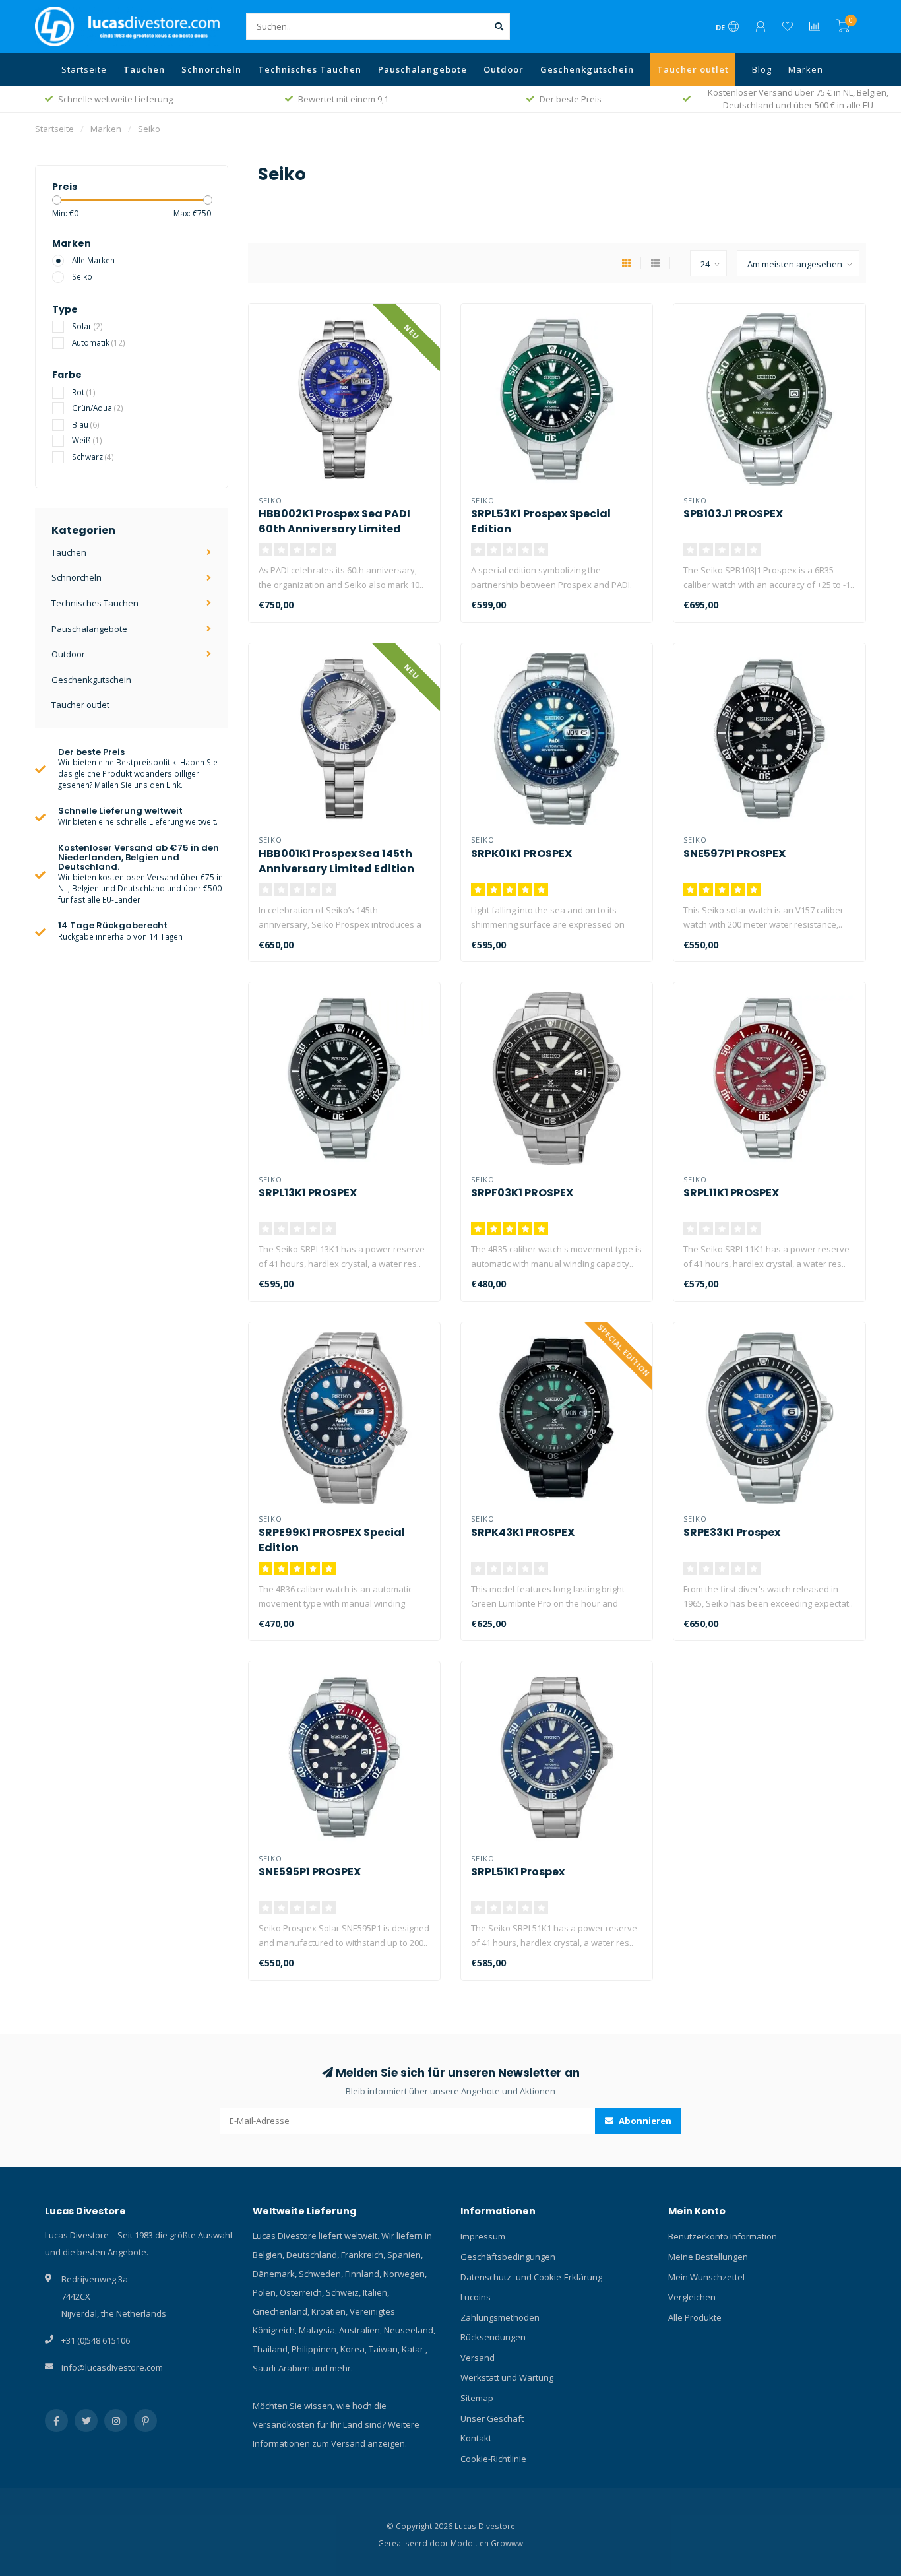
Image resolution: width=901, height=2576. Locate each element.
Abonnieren (644, 2121)
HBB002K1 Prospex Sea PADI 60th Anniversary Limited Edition (334, 529)
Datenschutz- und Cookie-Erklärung (531, 2277)
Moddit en (471, 2543)
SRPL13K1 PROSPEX (308, 1193)
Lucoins (476, 2297)
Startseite (84, 69)
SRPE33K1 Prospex (732, 1532)
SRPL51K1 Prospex (518, 1872)
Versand (478, 2358)
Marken (806, 69)
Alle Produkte (695, 2317)
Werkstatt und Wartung (507, 2377)
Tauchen (144, 69)
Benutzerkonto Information (723, 2236)
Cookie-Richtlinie (493, 2459)
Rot (84, 392)
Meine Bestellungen (708, 2257)
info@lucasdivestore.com (112, 2367)
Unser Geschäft (492, 2418)
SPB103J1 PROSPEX (733, 514)
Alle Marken (93, 260)
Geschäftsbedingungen (508, 2257)
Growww (507, 2543)
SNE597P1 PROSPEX (734, 853)
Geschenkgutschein (587, 69)
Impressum (483, 2236)
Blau (86, 424)
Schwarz (93, 457)
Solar (87, 326)
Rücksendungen (493, 2337)
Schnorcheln (211, 69)
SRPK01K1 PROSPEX (521, 853)
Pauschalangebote (422, 69)
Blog (762, 69)
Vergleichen (692, 2297)
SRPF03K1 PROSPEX (522, 1193)
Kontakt (476, 2438)
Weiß (87, 440)
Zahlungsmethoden (500, 2317)
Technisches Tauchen (310, 69)
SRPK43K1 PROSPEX (523, 1532)
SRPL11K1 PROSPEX (731, 1193)
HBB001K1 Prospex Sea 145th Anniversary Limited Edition (336, 861)
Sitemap (477, 2398)
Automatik (99, 342)
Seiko (82, 276)
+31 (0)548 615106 (96, 2340)
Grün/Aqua (98, 408)
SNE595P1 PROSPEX (310, 1872)
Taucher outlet (693, 69)
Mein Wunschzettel (706, 2277)
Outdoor (504, 69)
